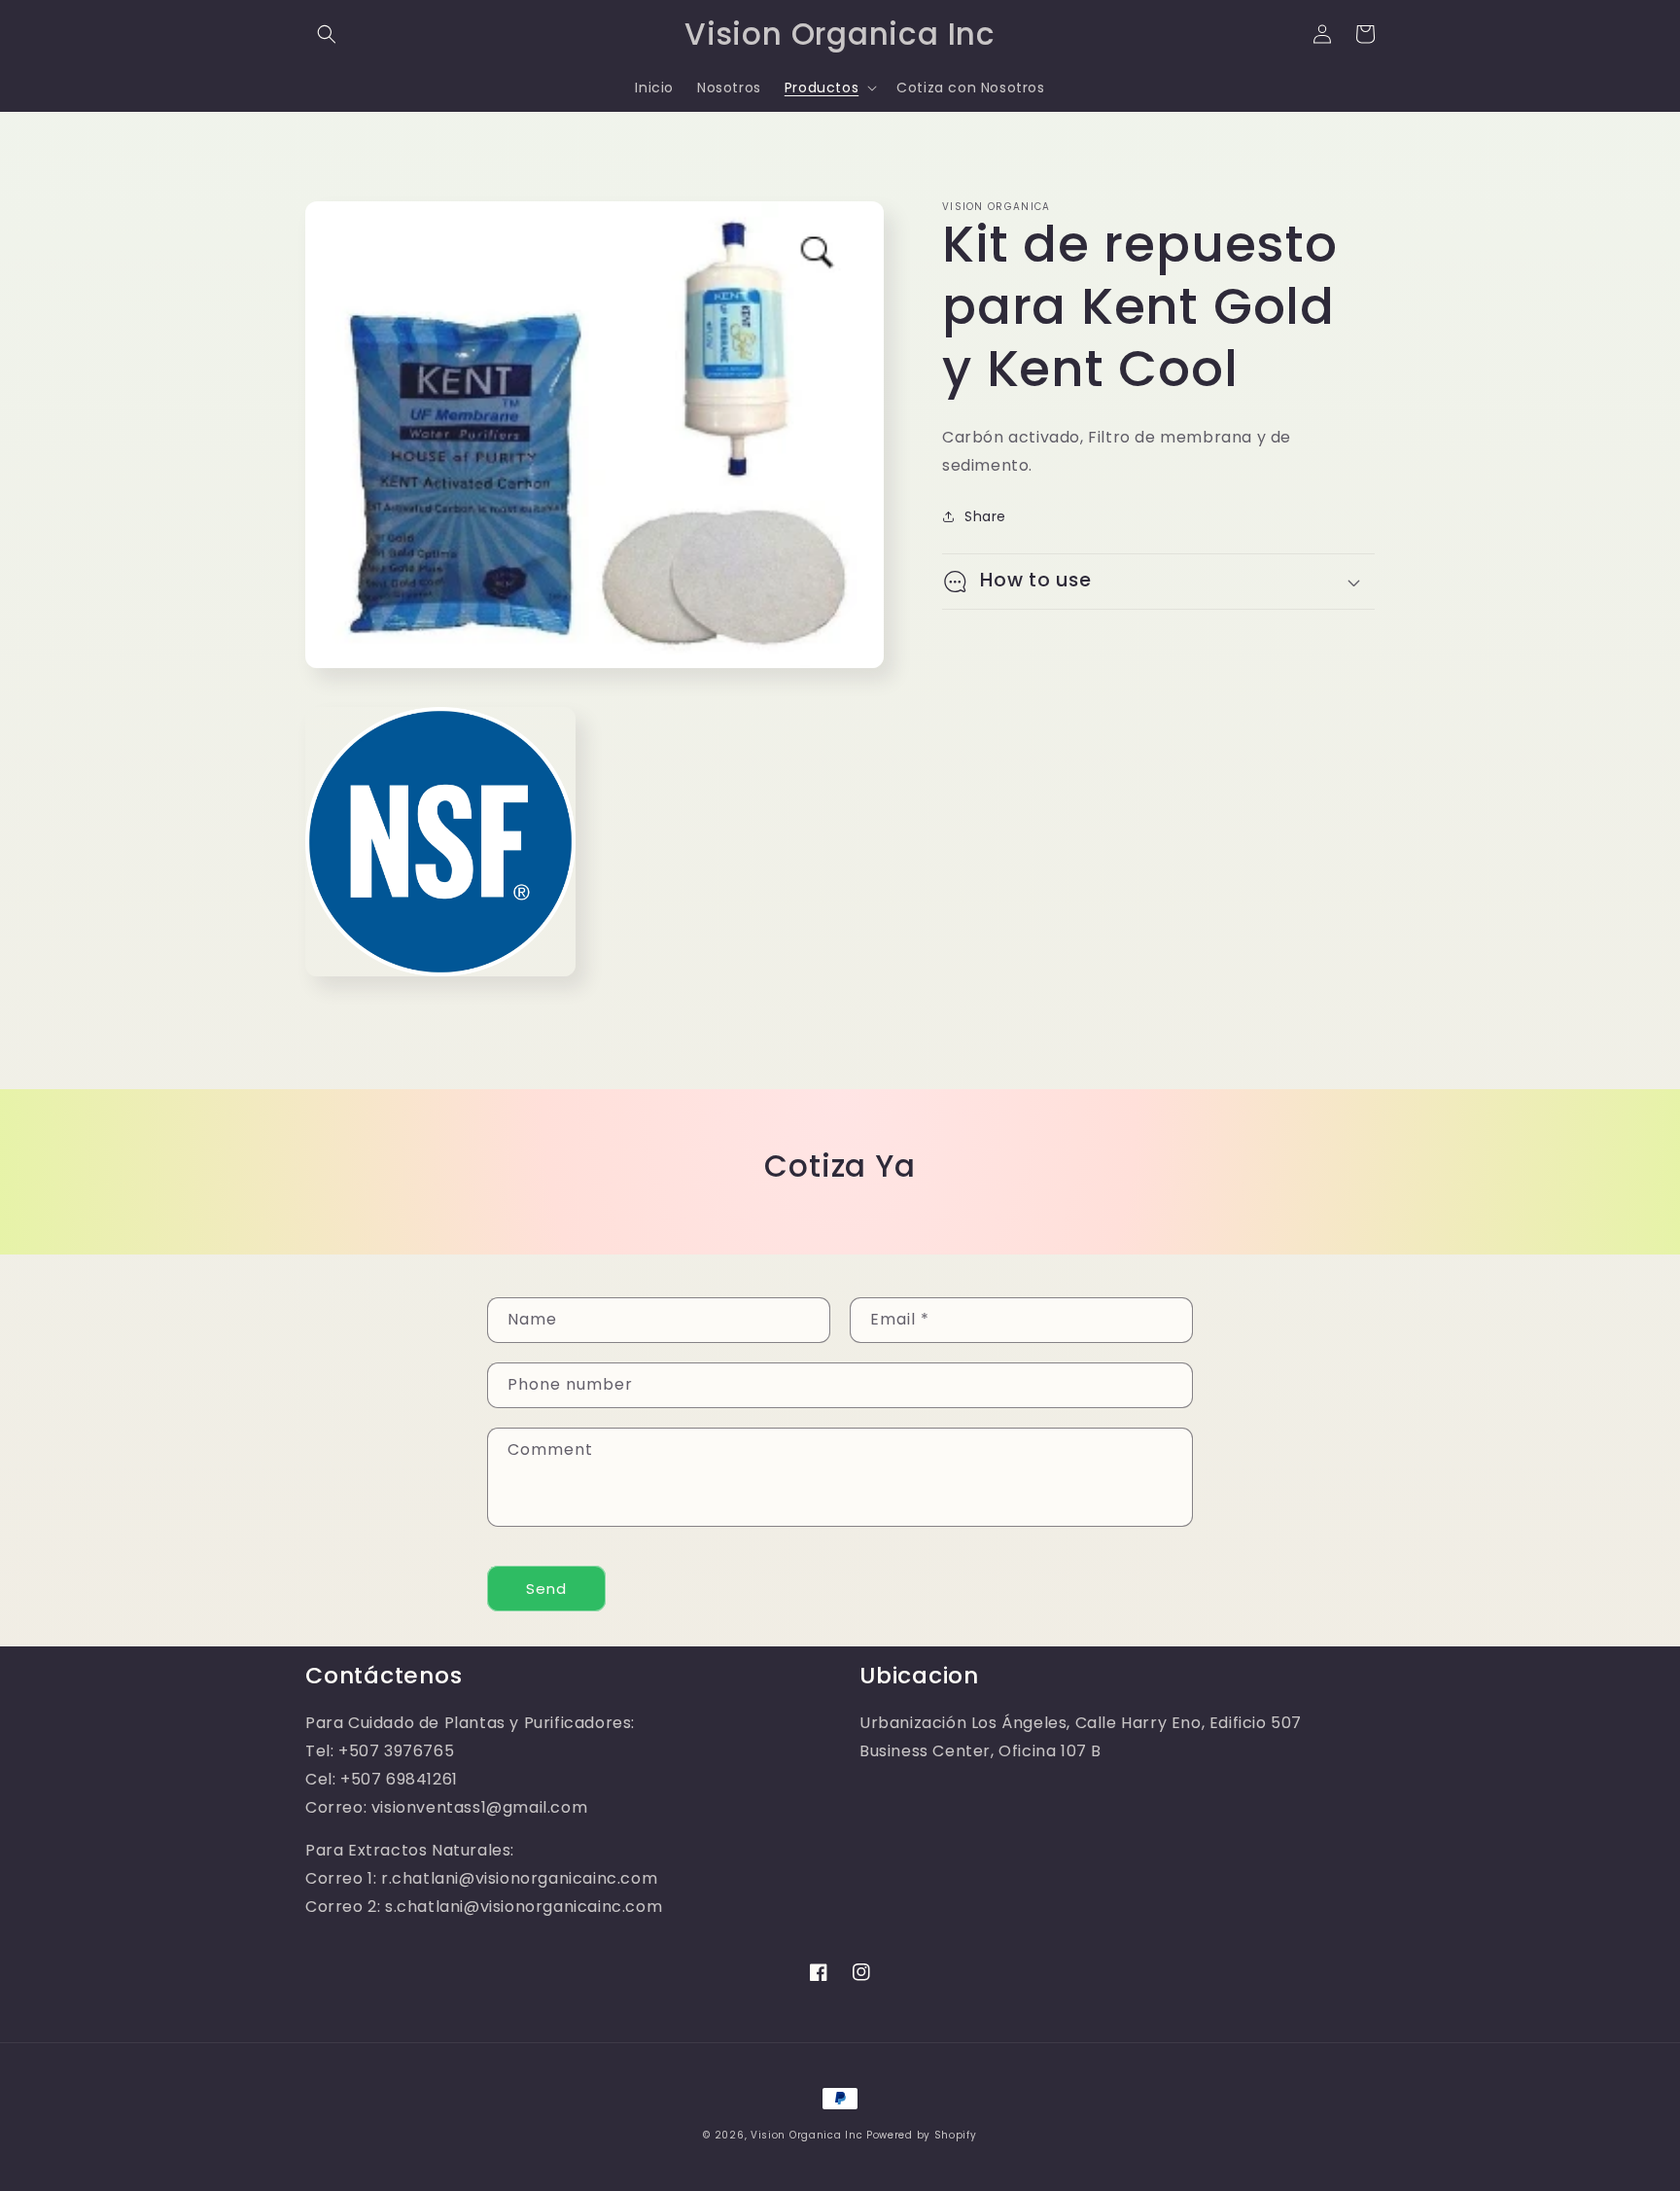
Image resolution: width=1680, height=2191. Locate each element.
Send (546, 1589)
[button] (327, 34)
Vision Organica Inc (806, 2135)
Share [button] (985, 515)
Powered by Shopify (922, 2135)
